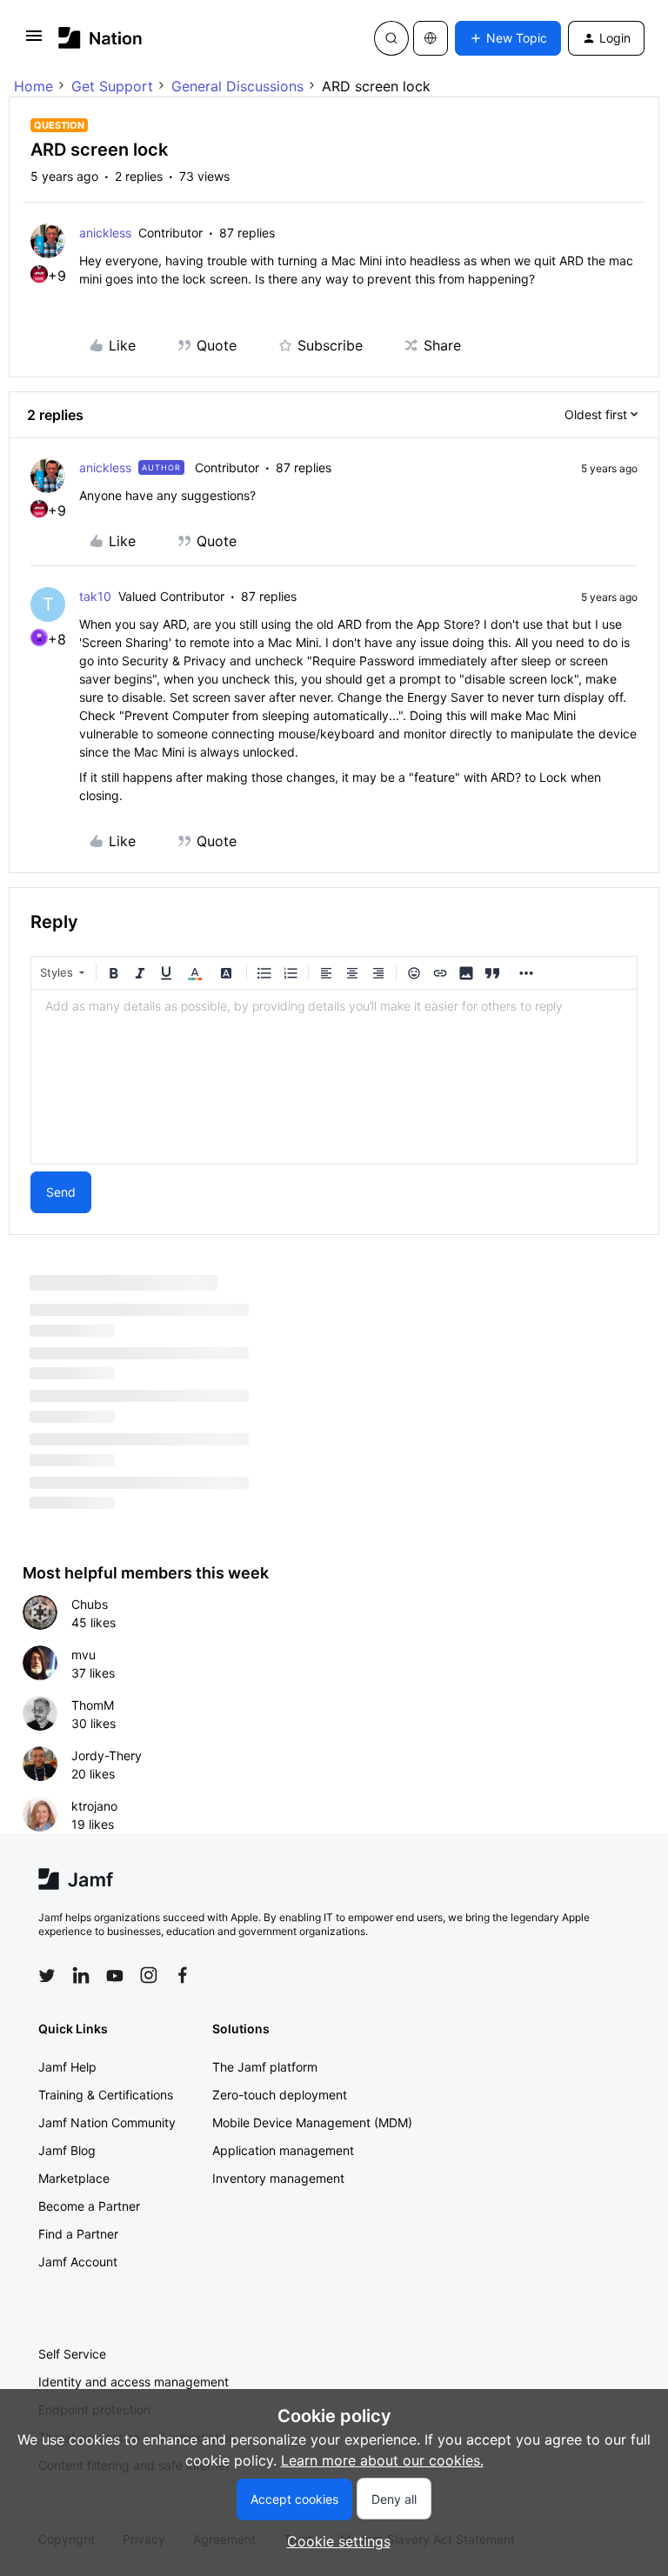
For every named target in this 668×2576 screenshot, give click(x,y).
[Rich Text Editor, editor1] (334, 1077)
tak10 (95, 596)
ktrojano (94, 1806)
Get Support (112, 86)
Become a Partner (89, 2206)
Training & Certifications (106, 2095)
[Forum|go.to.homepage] (100, 38)
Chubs (90, 1604)
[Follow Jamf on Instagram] (149, 1975)
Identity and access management (134, 2382)
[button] (34, 41)
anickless (105, 233)
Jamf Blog (67, 2150)
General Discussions (237, 86)
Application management (283, 2150)
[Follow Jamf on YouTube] (115, 1975)
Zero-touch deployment (280, 2095)
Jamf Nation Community (107, 2122)
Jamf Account (78, 2262)
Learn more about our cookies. (382, 2460)
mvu (83, 1655)
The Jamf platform (265, 2067)
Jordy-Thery (107, 1755)
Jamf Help (67, 2067)
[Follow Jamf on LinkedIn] (81, 1975)
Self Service (72, 2354)
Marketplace (74, 2178)
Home (33, 86)
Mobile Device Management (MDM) (312, 2122)
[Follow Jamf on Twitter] (47, 1976)
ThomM (93, 1705)
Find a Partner (78, 2234)
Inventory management (278, 2178)
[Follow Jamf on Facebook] (183, 1975)
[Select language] (431, 38)
